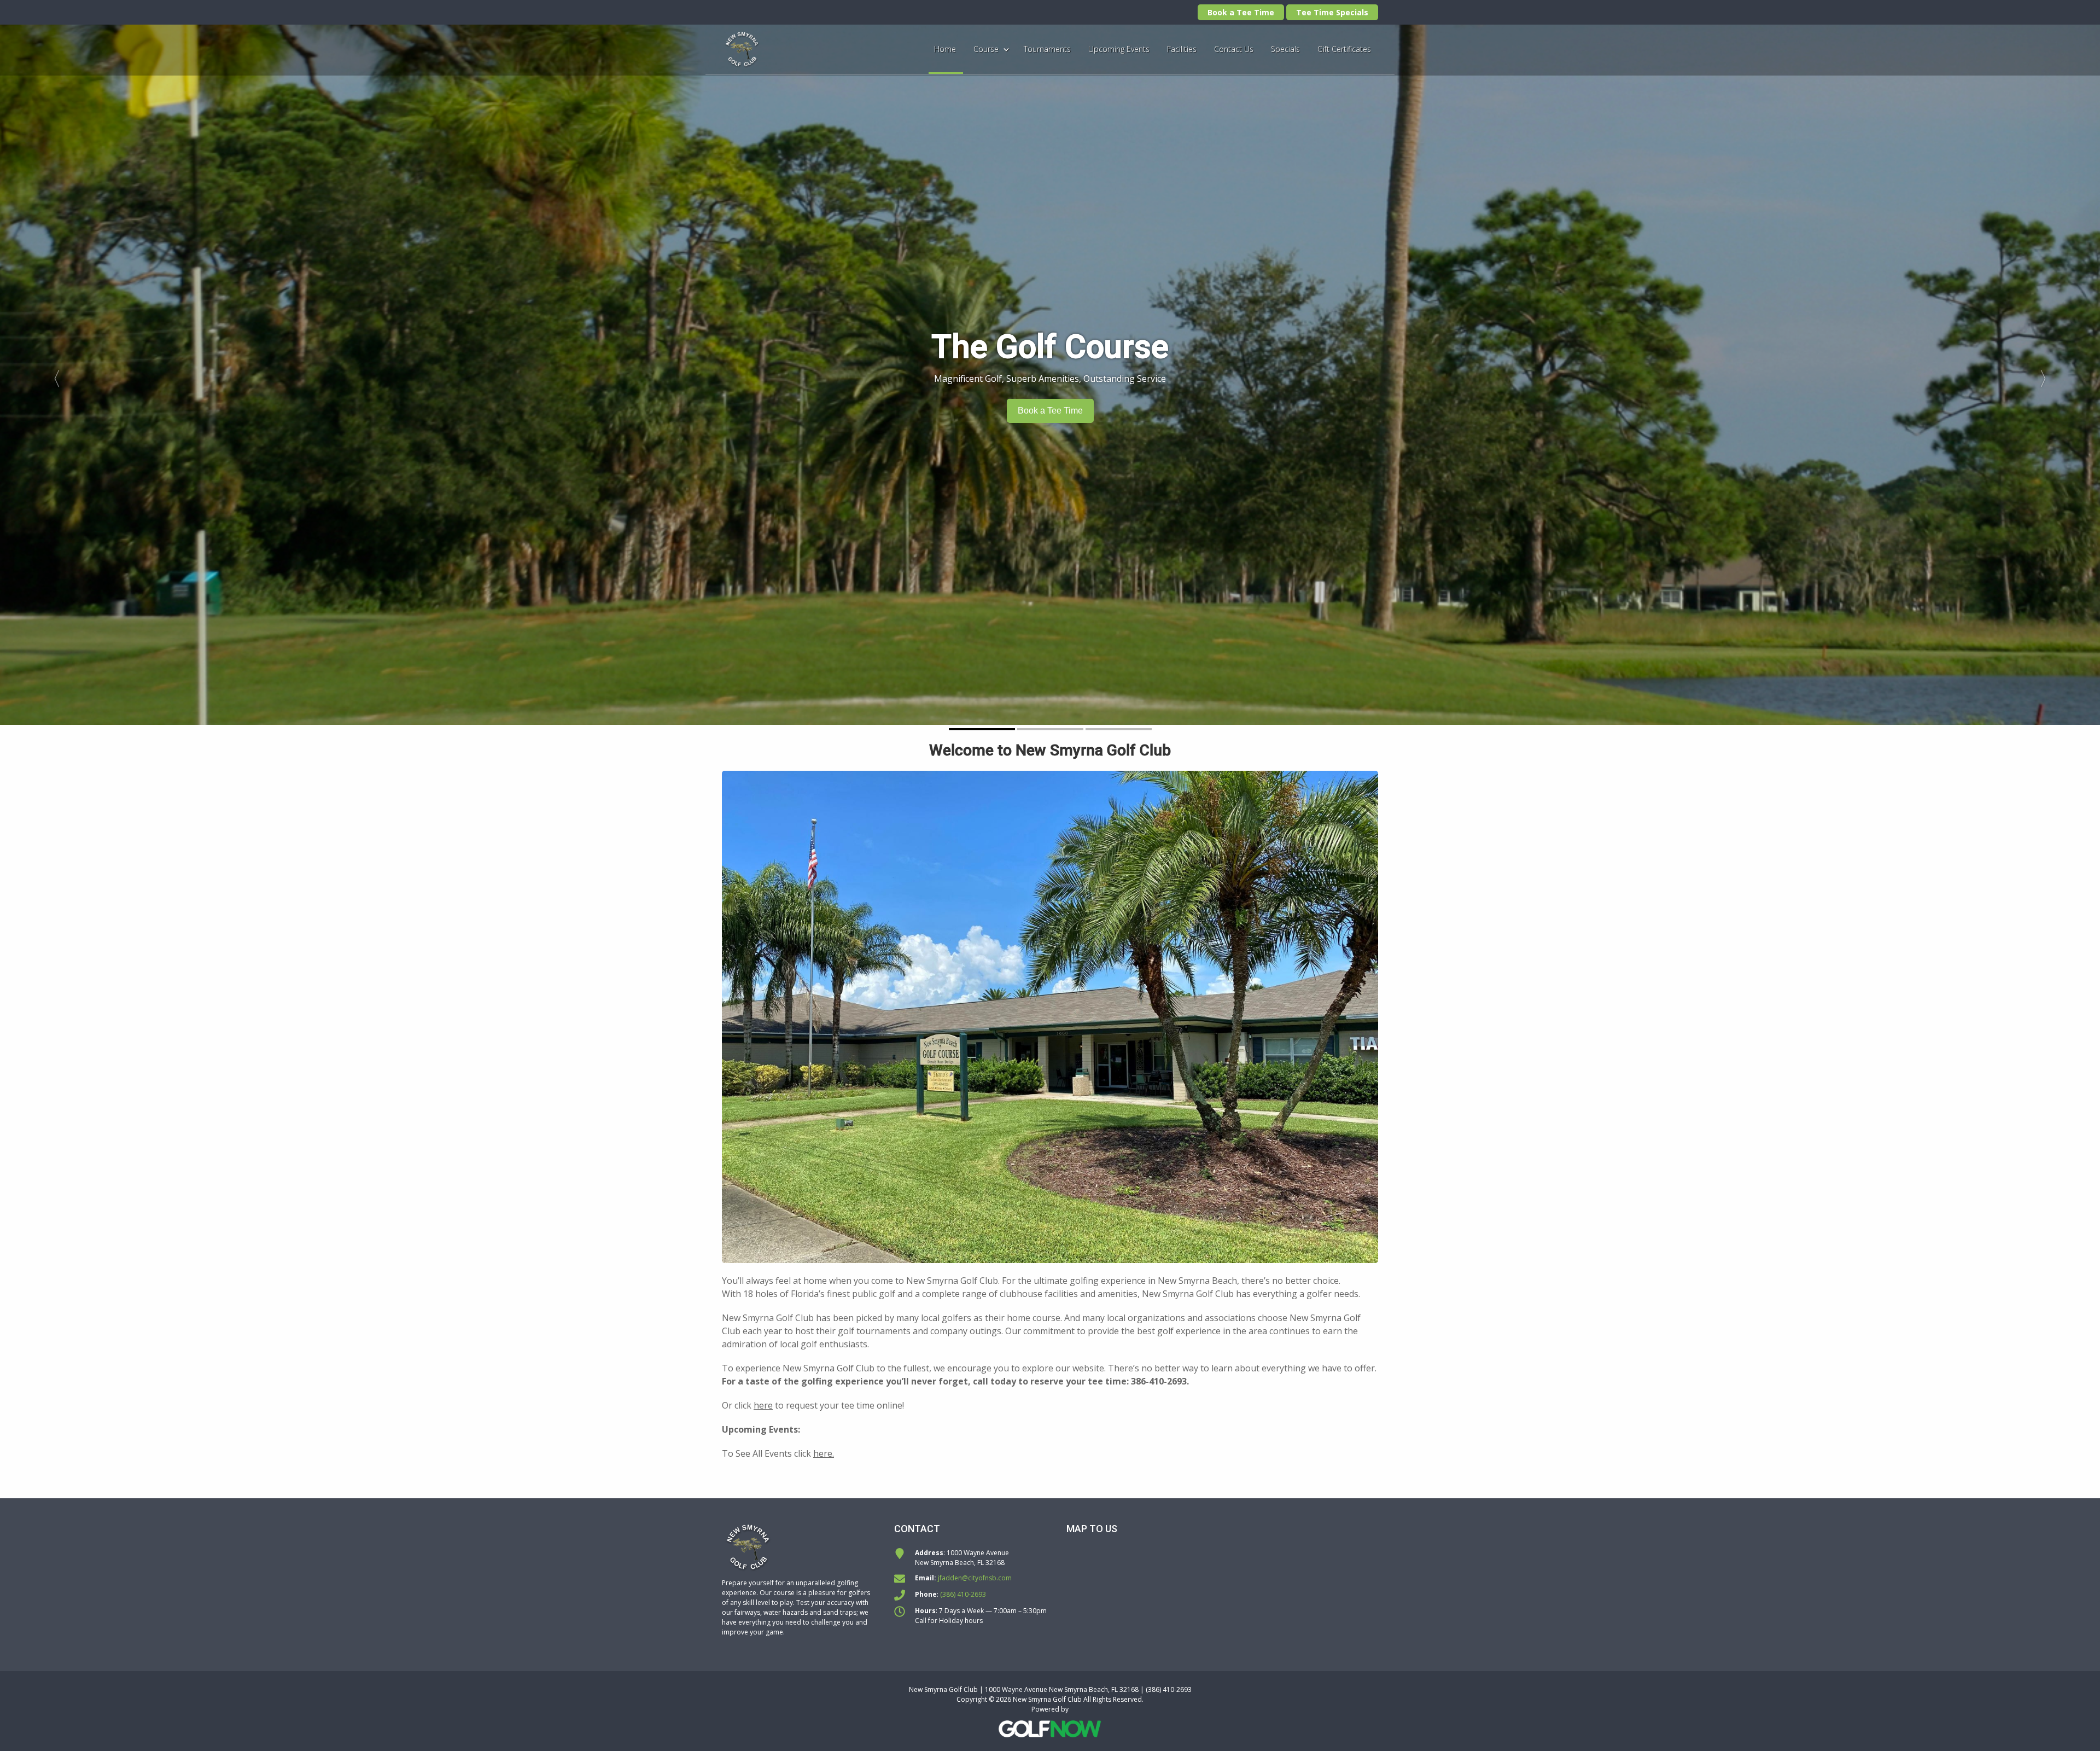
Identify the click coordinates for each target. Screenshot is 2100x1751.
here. (824, 1453)
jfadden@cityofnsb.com (975, 1578)
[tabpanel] (1050, 375)
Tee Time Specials (1332, 12)
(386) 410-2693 (963, 1594)
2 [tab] (1050, 729)
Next (2048, 375)
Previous (52, 375)
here (763, 1405)
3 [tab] (1119, 729)
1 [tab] (982, 729)
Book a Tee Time (1241, 12)
